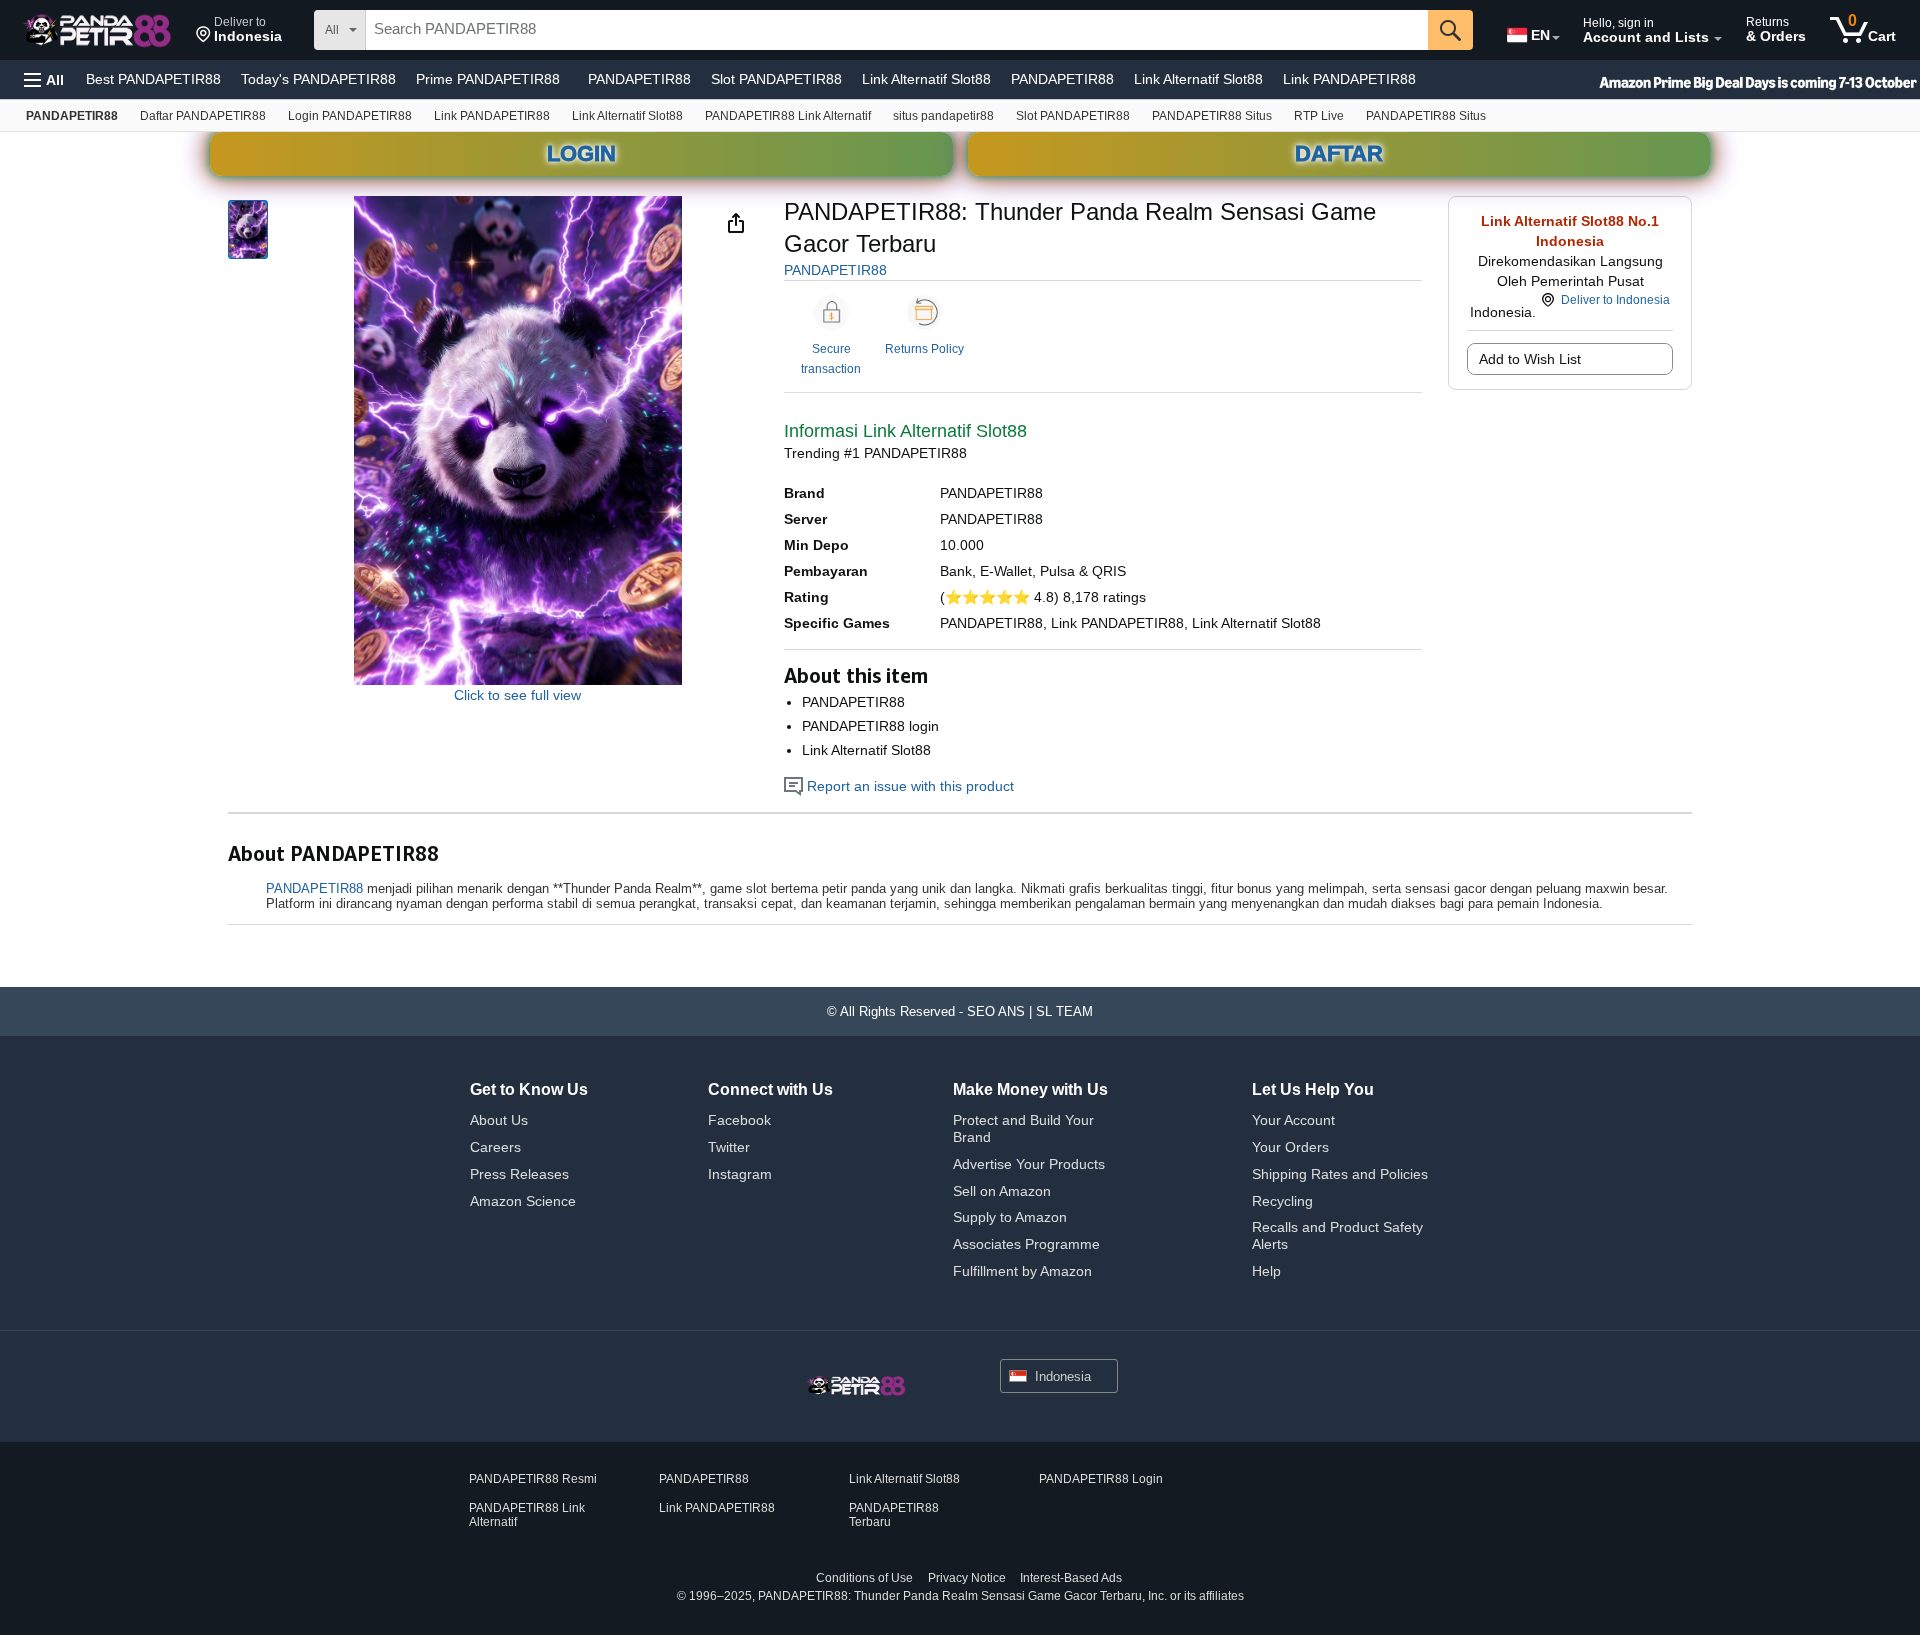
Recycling (1282, 1201)
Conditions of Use (864, 1578)
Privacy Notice (967, 1578)
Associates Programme (1026, 1244)
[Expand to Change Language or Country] (1556, 38)
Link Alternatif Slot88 (926, 79)
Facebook (739, 1120)
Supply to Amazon (1010, 1217)
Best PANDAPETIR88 (153, 79)
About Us (499, 1120)
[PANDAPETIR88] (99, 30)
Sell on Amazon (1002, 1191)
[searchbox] (897, 30)
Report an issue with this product (908, 786)
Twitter (729, 1147)
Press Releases (519, 1174)
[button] (239, 30)
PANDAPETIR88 (639, 79)
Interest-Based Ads (1071, 1578)
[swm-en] (1720, 79)
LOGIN (581, 153)
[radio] (248, 229)
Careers (495, 1147)
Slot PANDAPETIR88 (776, 79)
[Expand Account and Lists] (1718, 39)
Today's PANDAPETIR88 (318, 79)
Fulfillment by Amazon (1022, 1271)
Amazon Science (523, 1201)
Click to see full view (517, 695)
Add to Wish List (1530, 359)
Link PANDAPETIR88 (1349, 79)
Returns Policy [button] (924, 349)
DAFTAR (1339, 153)
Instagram (740, 1174)
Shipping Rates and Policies (1340, 1174)
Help (1266, 1271)
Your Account (1293, 1120)
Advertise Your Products (1029, 1164)
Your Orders (1290, 1147)
